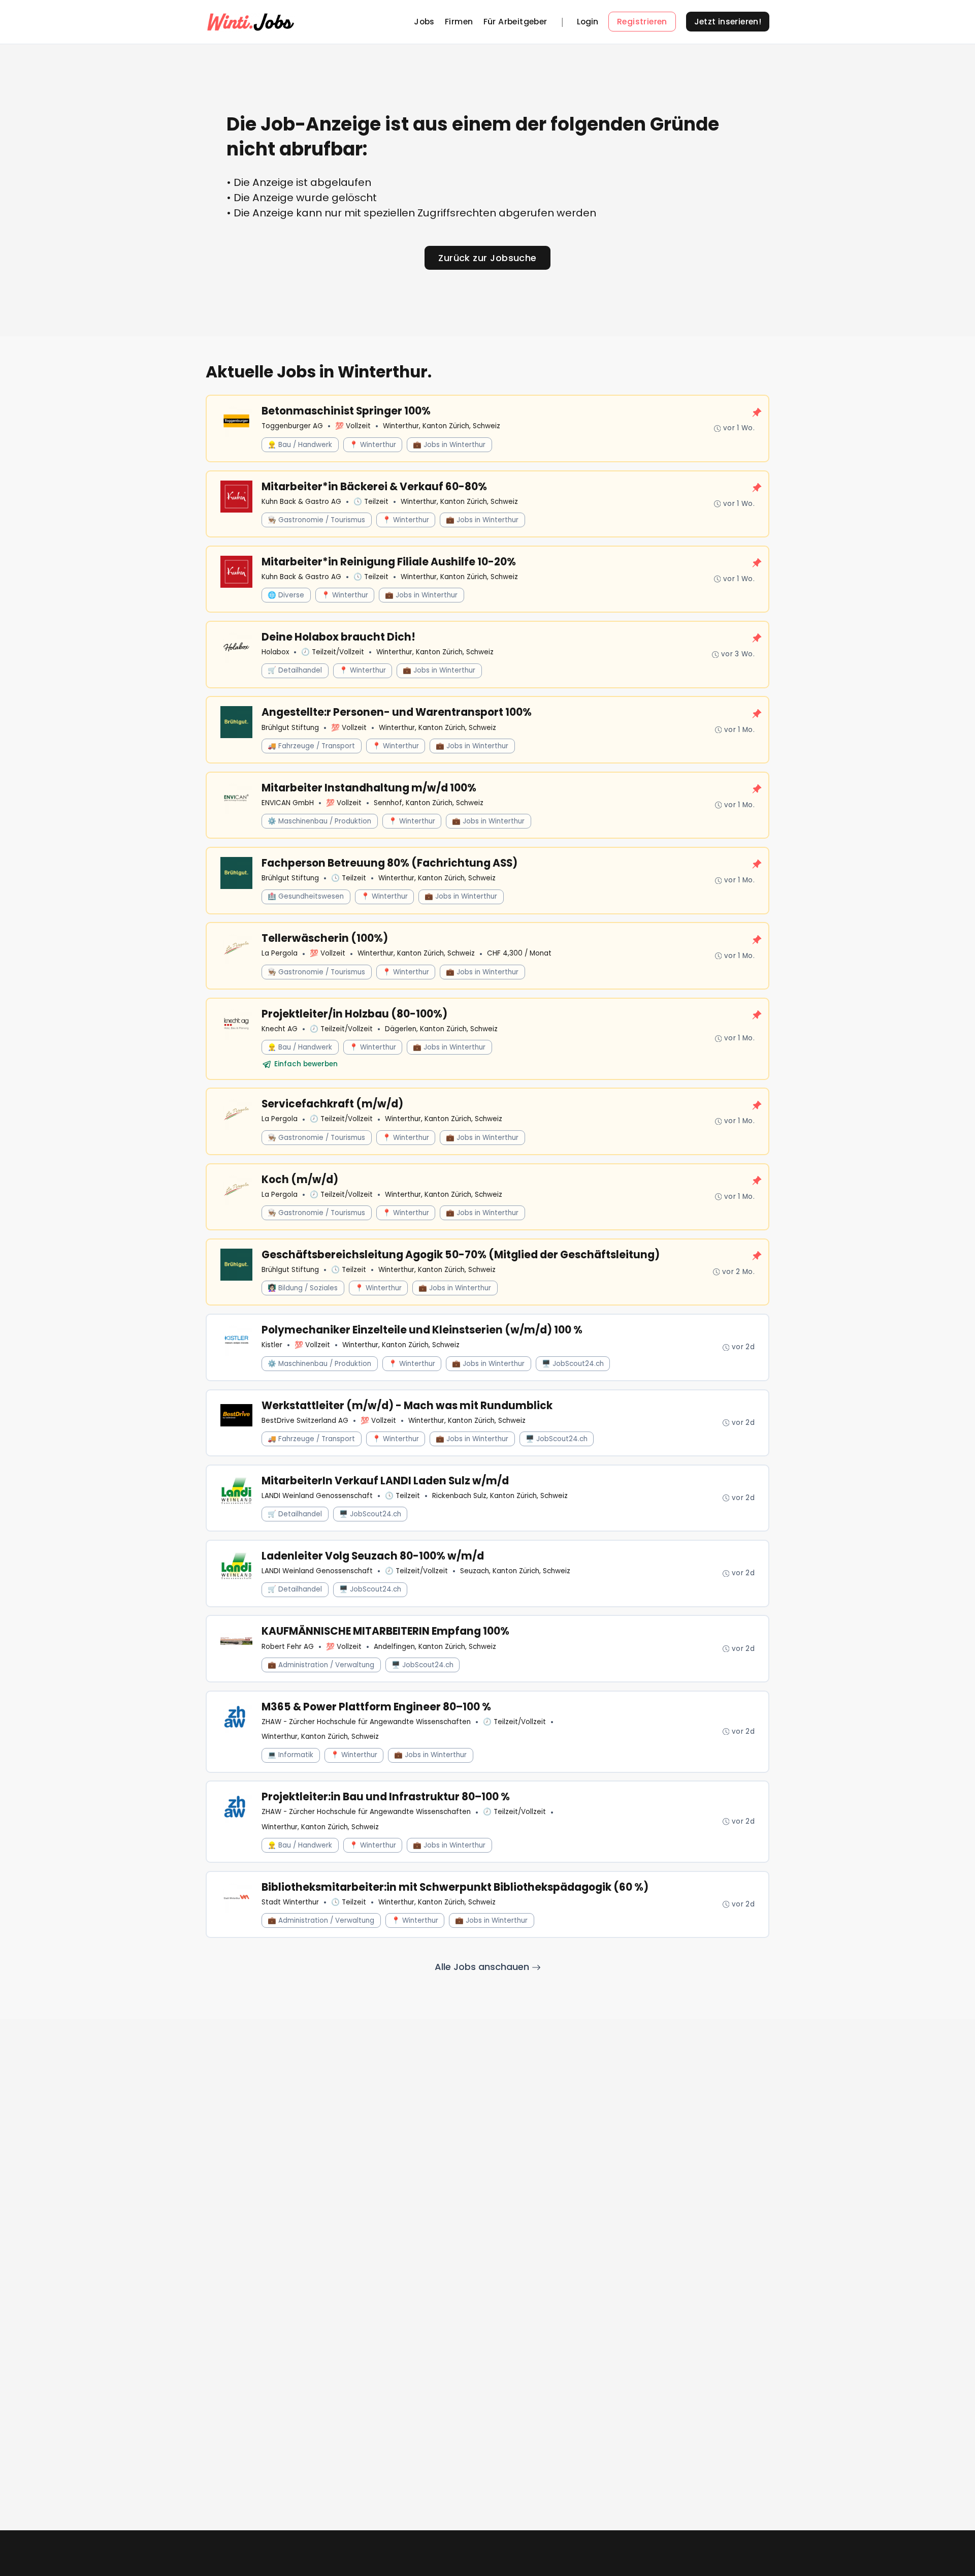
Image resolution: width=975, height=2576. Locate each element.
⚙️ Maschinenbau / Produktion (319, 821)
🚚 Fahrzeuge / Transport (311, 746)
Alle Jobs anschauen (483, 1967)
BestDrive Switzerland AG (305, 1421)
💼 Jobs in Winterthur (449, 445)
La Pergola (280, 953)
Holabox (275, 652)
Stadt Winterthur (290, 1902)
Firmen (459, 22)
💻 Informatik (290, 1755)
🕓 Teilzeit (371, 502)
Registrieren (642, 22)
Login (588, 22)
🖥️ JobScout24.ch (573, 1364)
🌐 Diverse (286, 595)
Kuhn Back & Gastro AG (301, 502)
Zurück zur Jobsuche (487, 258)
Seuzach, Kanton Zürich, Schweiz (515, 1571)
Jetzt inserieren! (728, 22)
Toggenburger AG (292, 426)
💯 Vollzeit (353, 426)
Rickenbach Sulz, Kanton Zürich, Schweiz (500, 1496)
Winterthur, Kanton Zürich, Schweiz (442, 426)
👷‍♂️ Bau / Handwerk (300, 445)
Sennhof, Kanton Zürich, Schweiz (429, 803)
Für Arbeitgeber (515, 22)
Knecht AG (280, 1029)
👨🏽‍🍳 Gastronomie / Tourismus (316, 520)
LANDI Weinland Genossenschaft (317, 1496)
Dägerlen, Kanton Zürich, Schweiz (441, 1029)
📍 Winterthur (373, 445)
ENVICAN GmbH (288, 803)
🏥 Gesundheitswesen (306, 896)
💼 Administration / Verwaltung (321, 1665)
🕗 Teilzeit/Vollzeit (333, 652)
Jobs (424, 22)
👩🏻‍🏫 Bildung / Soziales (303, 1288)
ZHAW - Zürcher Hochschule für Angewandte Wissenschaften (366, 1722)
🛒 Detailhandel (295, 670)
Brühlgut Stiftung (290, 728)
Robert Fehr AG (288, 1647)
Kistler (272, 1345)
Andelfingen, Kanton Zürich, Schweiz (435, 1647)
